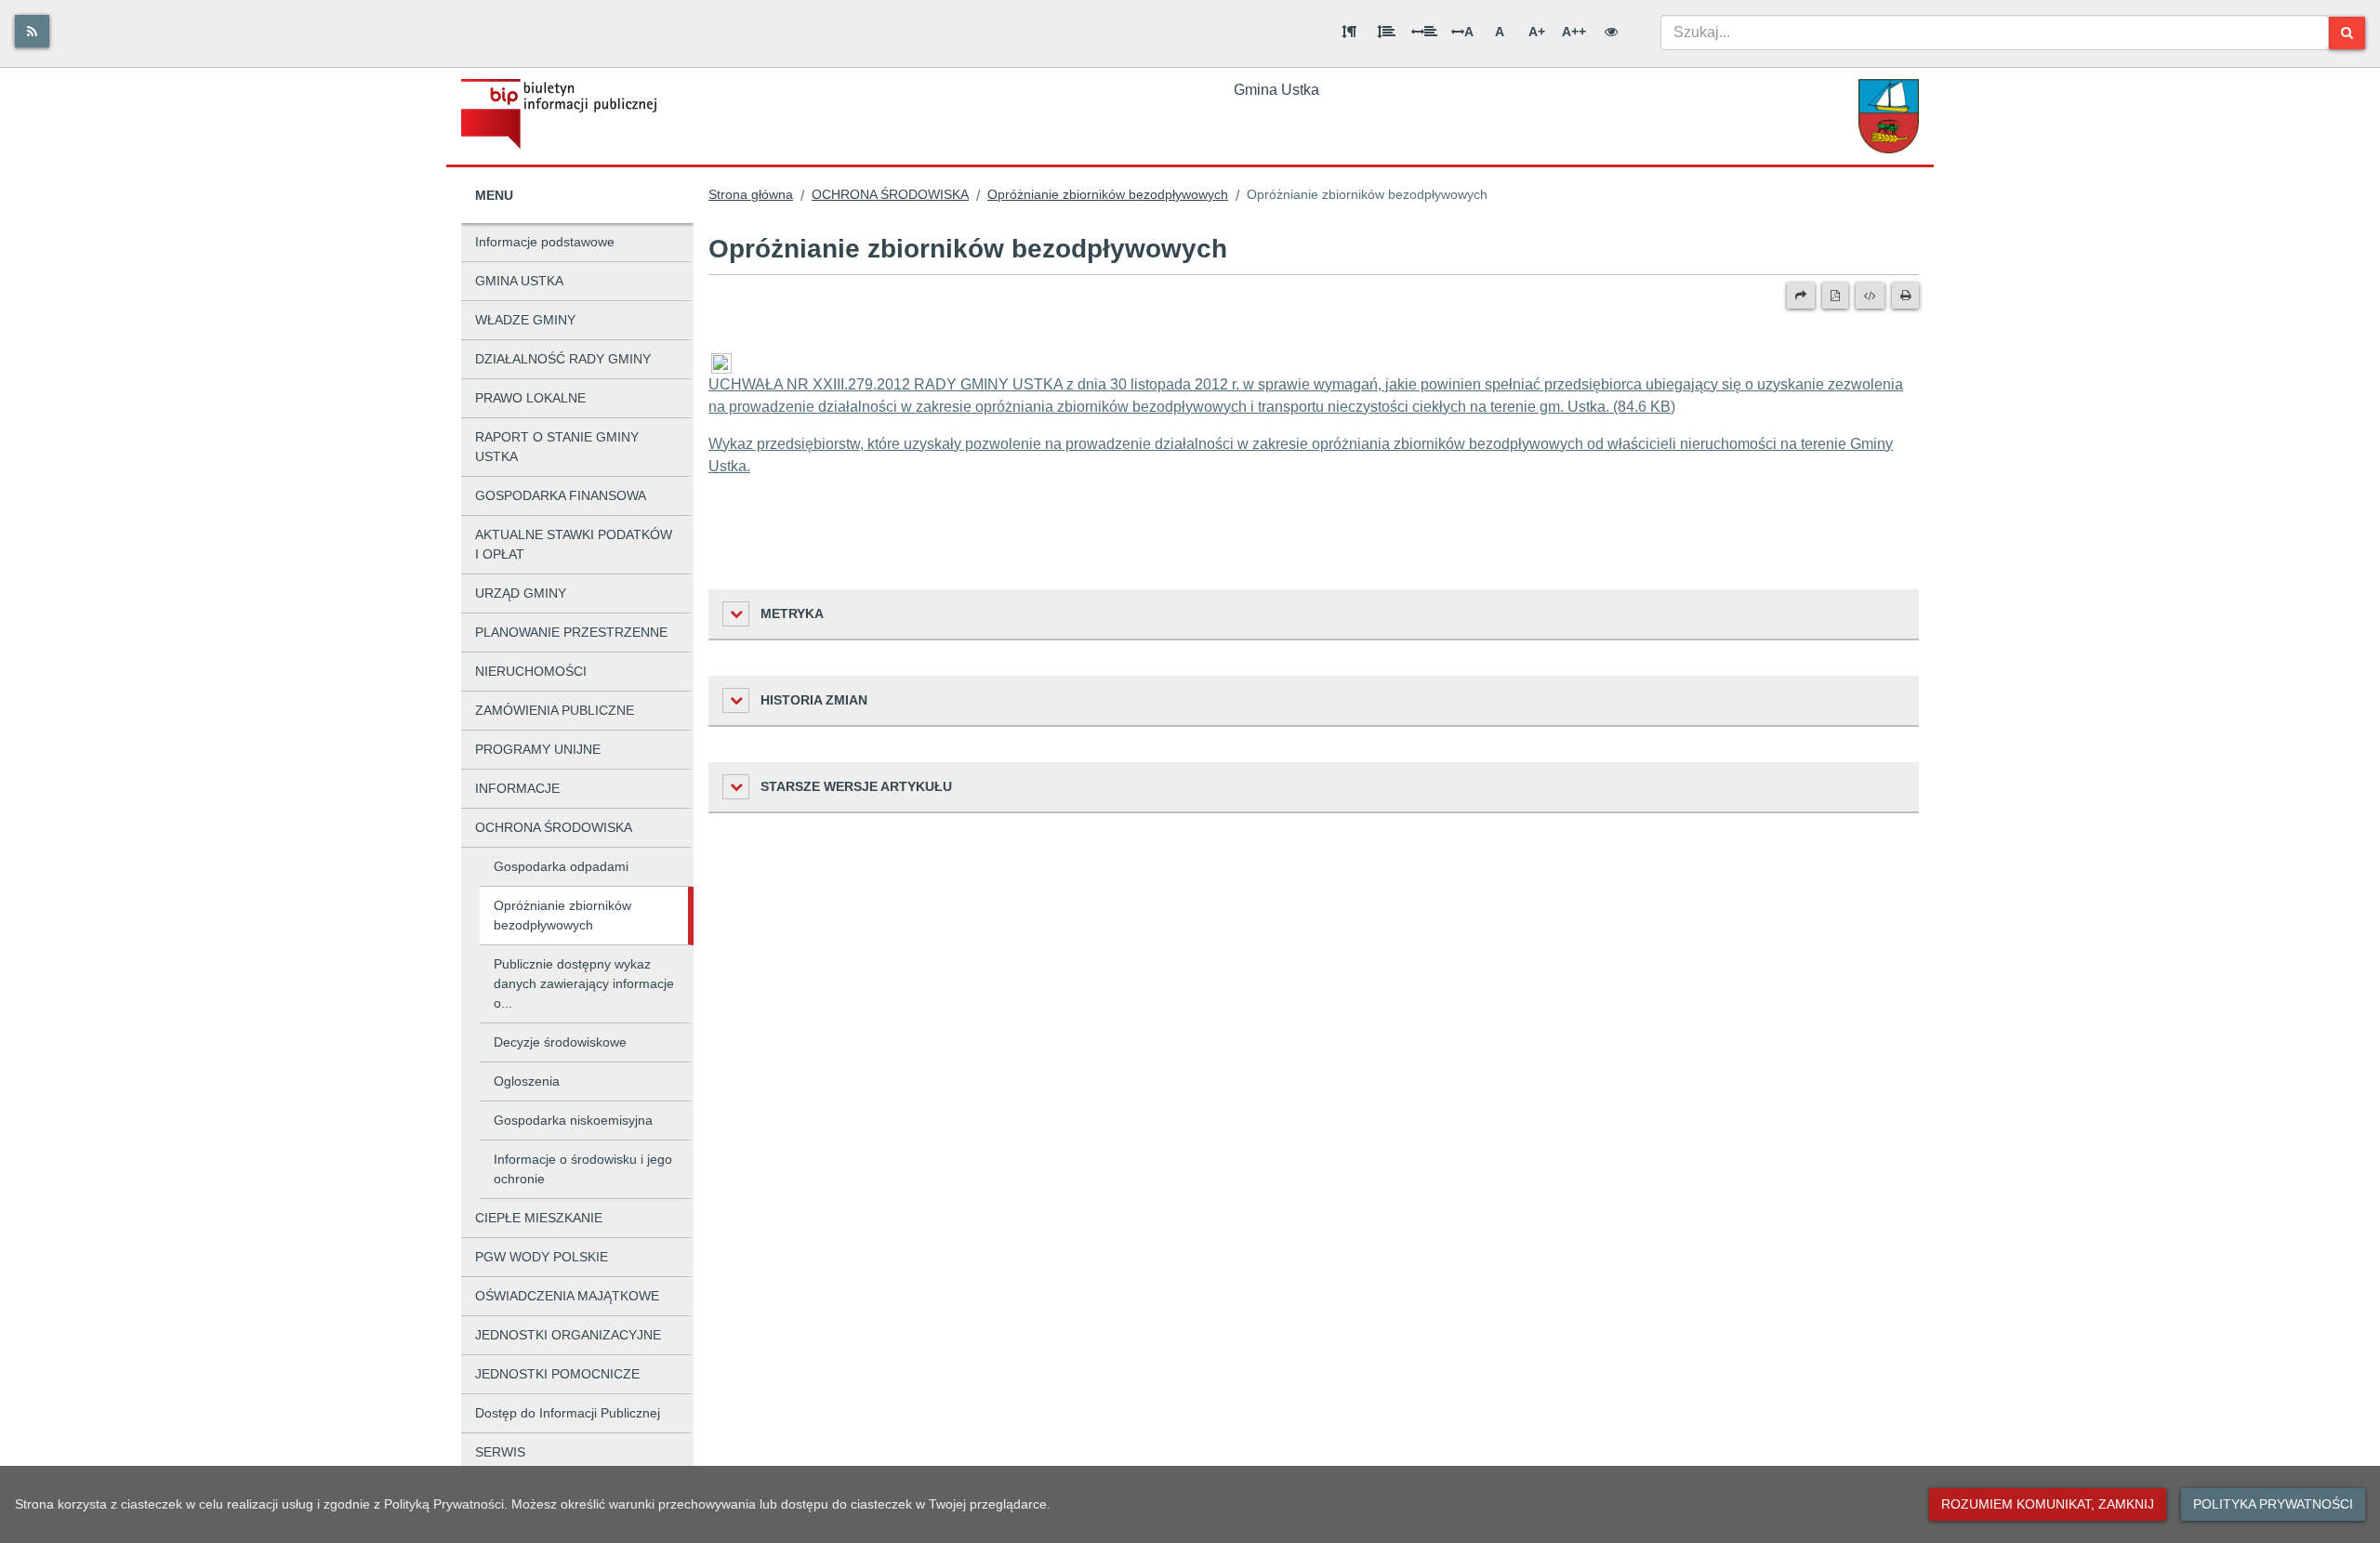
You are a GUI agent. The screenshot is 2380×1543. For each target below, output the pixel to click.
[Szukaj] (2347, 33)
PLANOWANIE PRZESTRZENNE (571, 632)
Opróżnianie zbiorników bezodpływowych (562, 915)
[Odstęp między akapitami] (1349, 32)
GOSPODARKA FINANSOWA (561, 495)
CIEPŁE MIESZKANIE (539, 1218)
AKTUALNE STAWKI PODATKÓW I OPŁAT (574, 544)
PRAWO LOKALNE (530, 398)
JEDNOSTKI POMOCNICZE (557, 1374)
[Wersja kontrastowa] (1611, 32)
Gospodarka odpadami (561, 866)
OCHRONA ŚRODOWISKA (554, 827)
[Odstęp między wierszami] (1386, 32)
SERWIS (500, 1452)
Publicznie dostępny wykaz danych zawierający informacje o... (584, 983)
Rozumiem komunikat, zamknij (2048, 1504)
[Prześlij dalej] (1801, 296)
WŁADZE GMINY (525, 320)
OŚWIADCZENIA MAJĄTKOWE (567, 1296)
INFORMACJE (517, 788)
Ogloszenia (527, 1081)
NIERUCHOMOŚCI (531, 671)
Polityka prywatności (2273, 1504)
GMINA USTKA (519, 281)
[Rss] (32, 31)
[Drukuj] (1905, 296)
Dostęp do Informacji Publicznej (568, 1413)
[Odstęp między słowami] (1424, 32)
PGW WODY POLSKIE (542, 1257)
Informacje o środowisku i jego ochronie (583, 1169)
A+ (1537, 32)
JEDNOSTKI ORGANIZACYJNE (568, 1335)
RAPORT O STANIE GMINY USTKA (557, 447)
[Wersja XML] (1870, 296)
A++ (1574, 32)
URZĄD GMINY (521, 593)
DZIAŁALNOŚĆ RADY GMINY (563, 359)
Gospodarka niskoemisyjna (573, 1120)
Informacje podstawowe (545, 242)
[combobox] (1995, 33)
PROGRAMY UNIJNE (538, 749)
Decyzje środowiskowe (560, 1042)
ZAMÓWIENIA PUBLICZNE (555, 710)
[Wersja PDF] (1835, 296)
